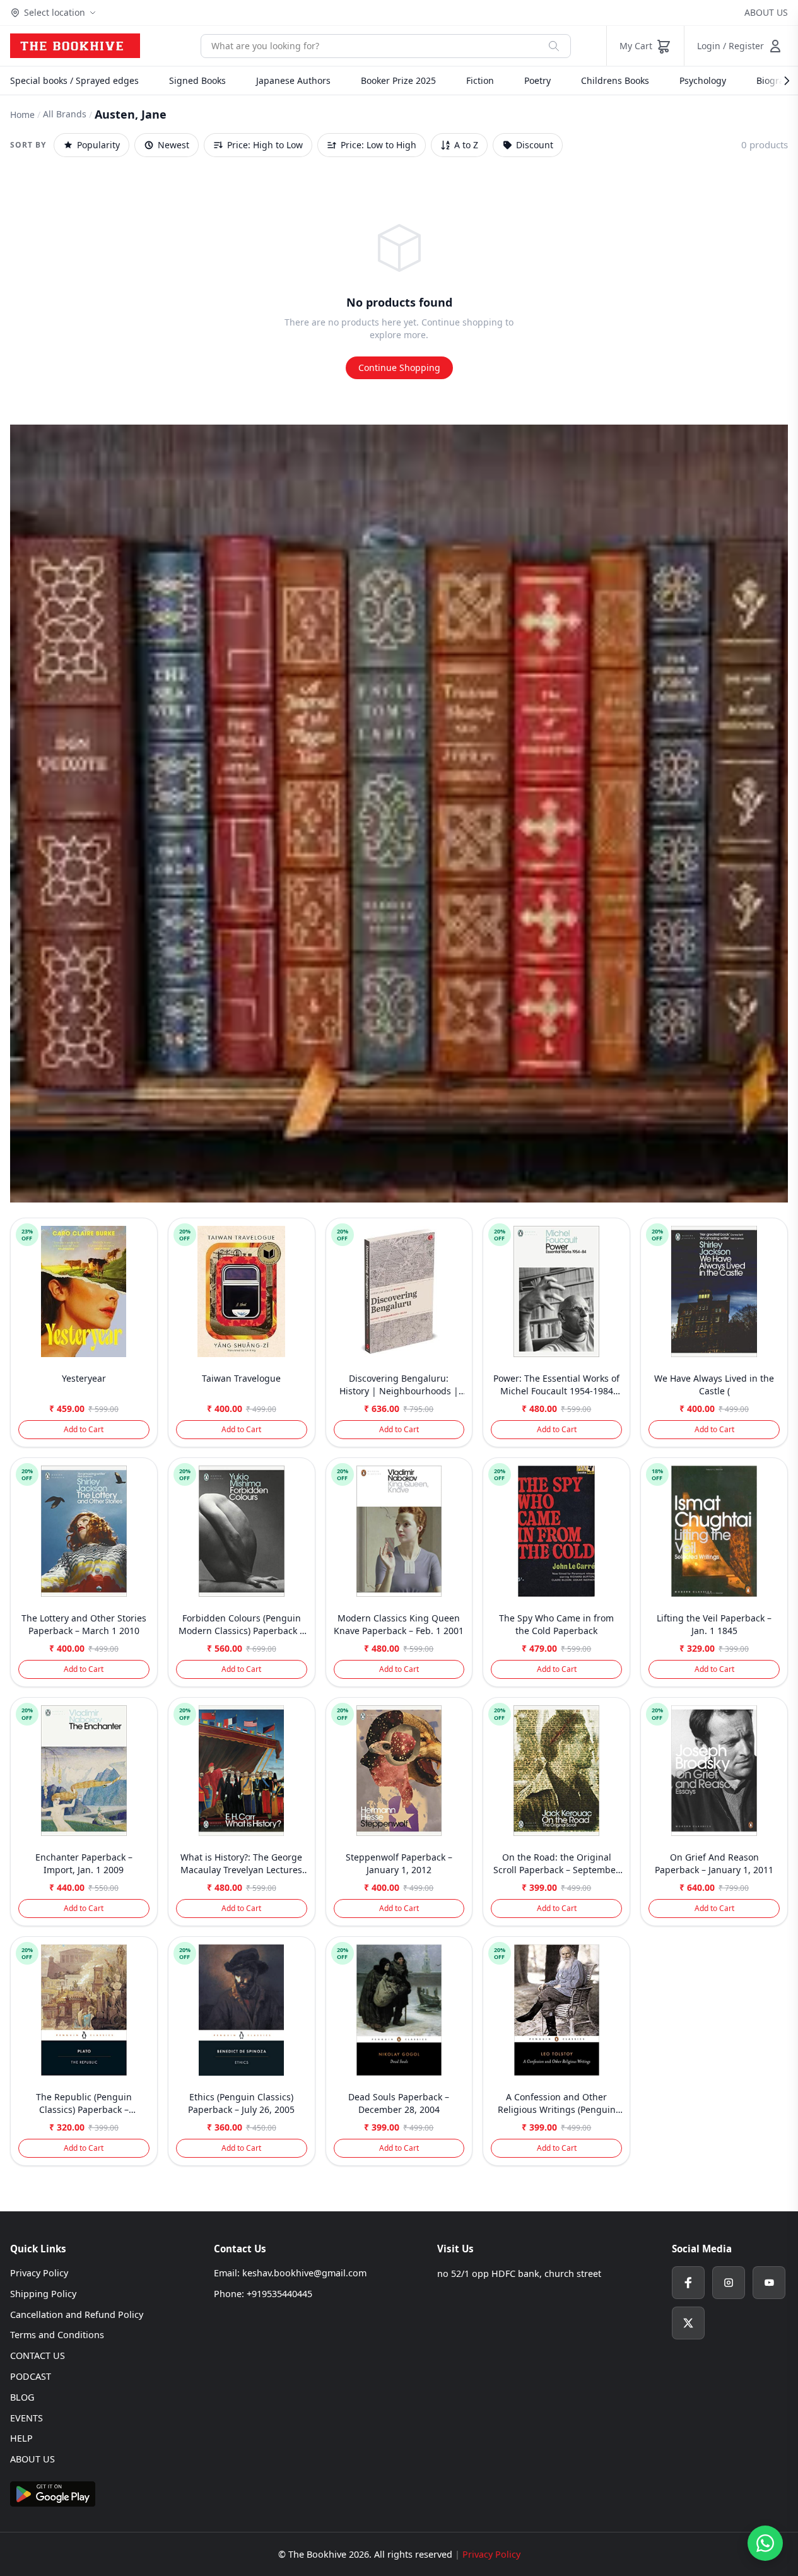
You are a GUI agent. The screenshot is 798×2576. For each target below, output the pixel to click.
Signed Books (197, 80)
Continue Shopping (399, 368)
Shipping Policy (43, 2294)
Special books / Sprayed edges (74, 80)
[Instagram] (729, 2283)
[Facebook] (688, 2283)
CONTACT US (38, 2355)
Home (22, 115)
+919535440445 (279, 2294)
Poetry (537, 80)
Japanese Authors (293, 80)
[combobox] (369, 46)
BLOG (22, 2397)
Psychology (703, 80)
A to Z (466, 145)
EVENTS (26, 2418)
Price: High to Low (265, 145)
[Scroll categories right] (780, 81)
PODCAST (31, 2376)
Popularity (98, 145)
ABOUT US (766, 12)
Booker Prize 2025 (398, 80)
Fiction (480, 80)
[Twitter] (688, 2323)
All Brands (65, 114)
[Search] (554, 46)
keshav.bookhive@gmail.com (304, 2273)
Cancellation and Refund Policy (77, 2314)
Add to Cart (84, 1429)
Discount (535, 145)
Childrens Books (615, 80)
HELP (21, 2438)
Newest (173, 145)
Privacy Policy (39, 2273)
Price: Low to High (378, 145)
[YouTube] (769, 2283)
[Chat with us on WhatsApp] (765, 2543)
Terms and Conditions (57, 2335)
